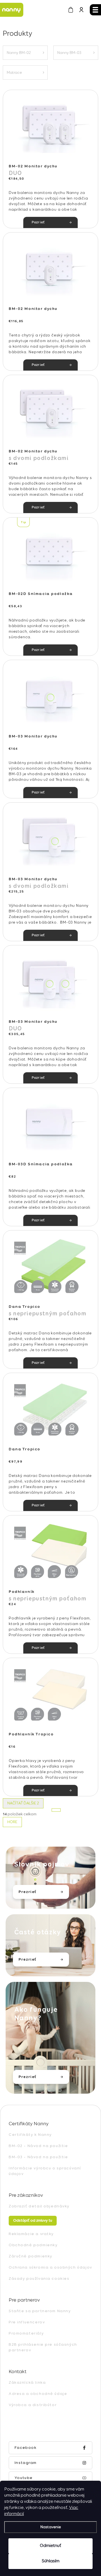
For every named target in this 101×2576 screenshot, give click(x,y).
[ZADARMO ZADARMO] (50, 127)
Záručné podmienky (31, 2256)
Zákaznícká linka (27, 2383)
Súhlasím (51, 2561)
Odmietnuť (50, 2546)
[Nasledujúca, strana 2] (56, 1810)
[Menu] (95, 10)
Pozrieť (38, 222)
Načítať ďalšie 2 (23, 1803)
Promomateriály (26, 2333)
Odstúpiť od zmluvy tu (33, 2221)
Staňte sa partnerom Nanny (40, 2311)
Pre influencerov (27, 2322)
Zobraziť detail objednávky (39, 2206)
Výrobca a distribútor (33, 2405)
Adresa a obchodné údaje (38, 2394)
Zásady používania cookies (39, 2279)
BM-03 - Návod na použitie (38, 2157)
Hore (12, 1822)
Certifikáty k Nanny (30, 2135)
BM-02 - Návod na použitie (38, 2146)
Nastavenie (51, 2527)
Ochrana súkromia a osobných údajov (50, 2267)
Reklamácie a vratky (31, 2234)
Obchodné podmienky (33, 2245)
